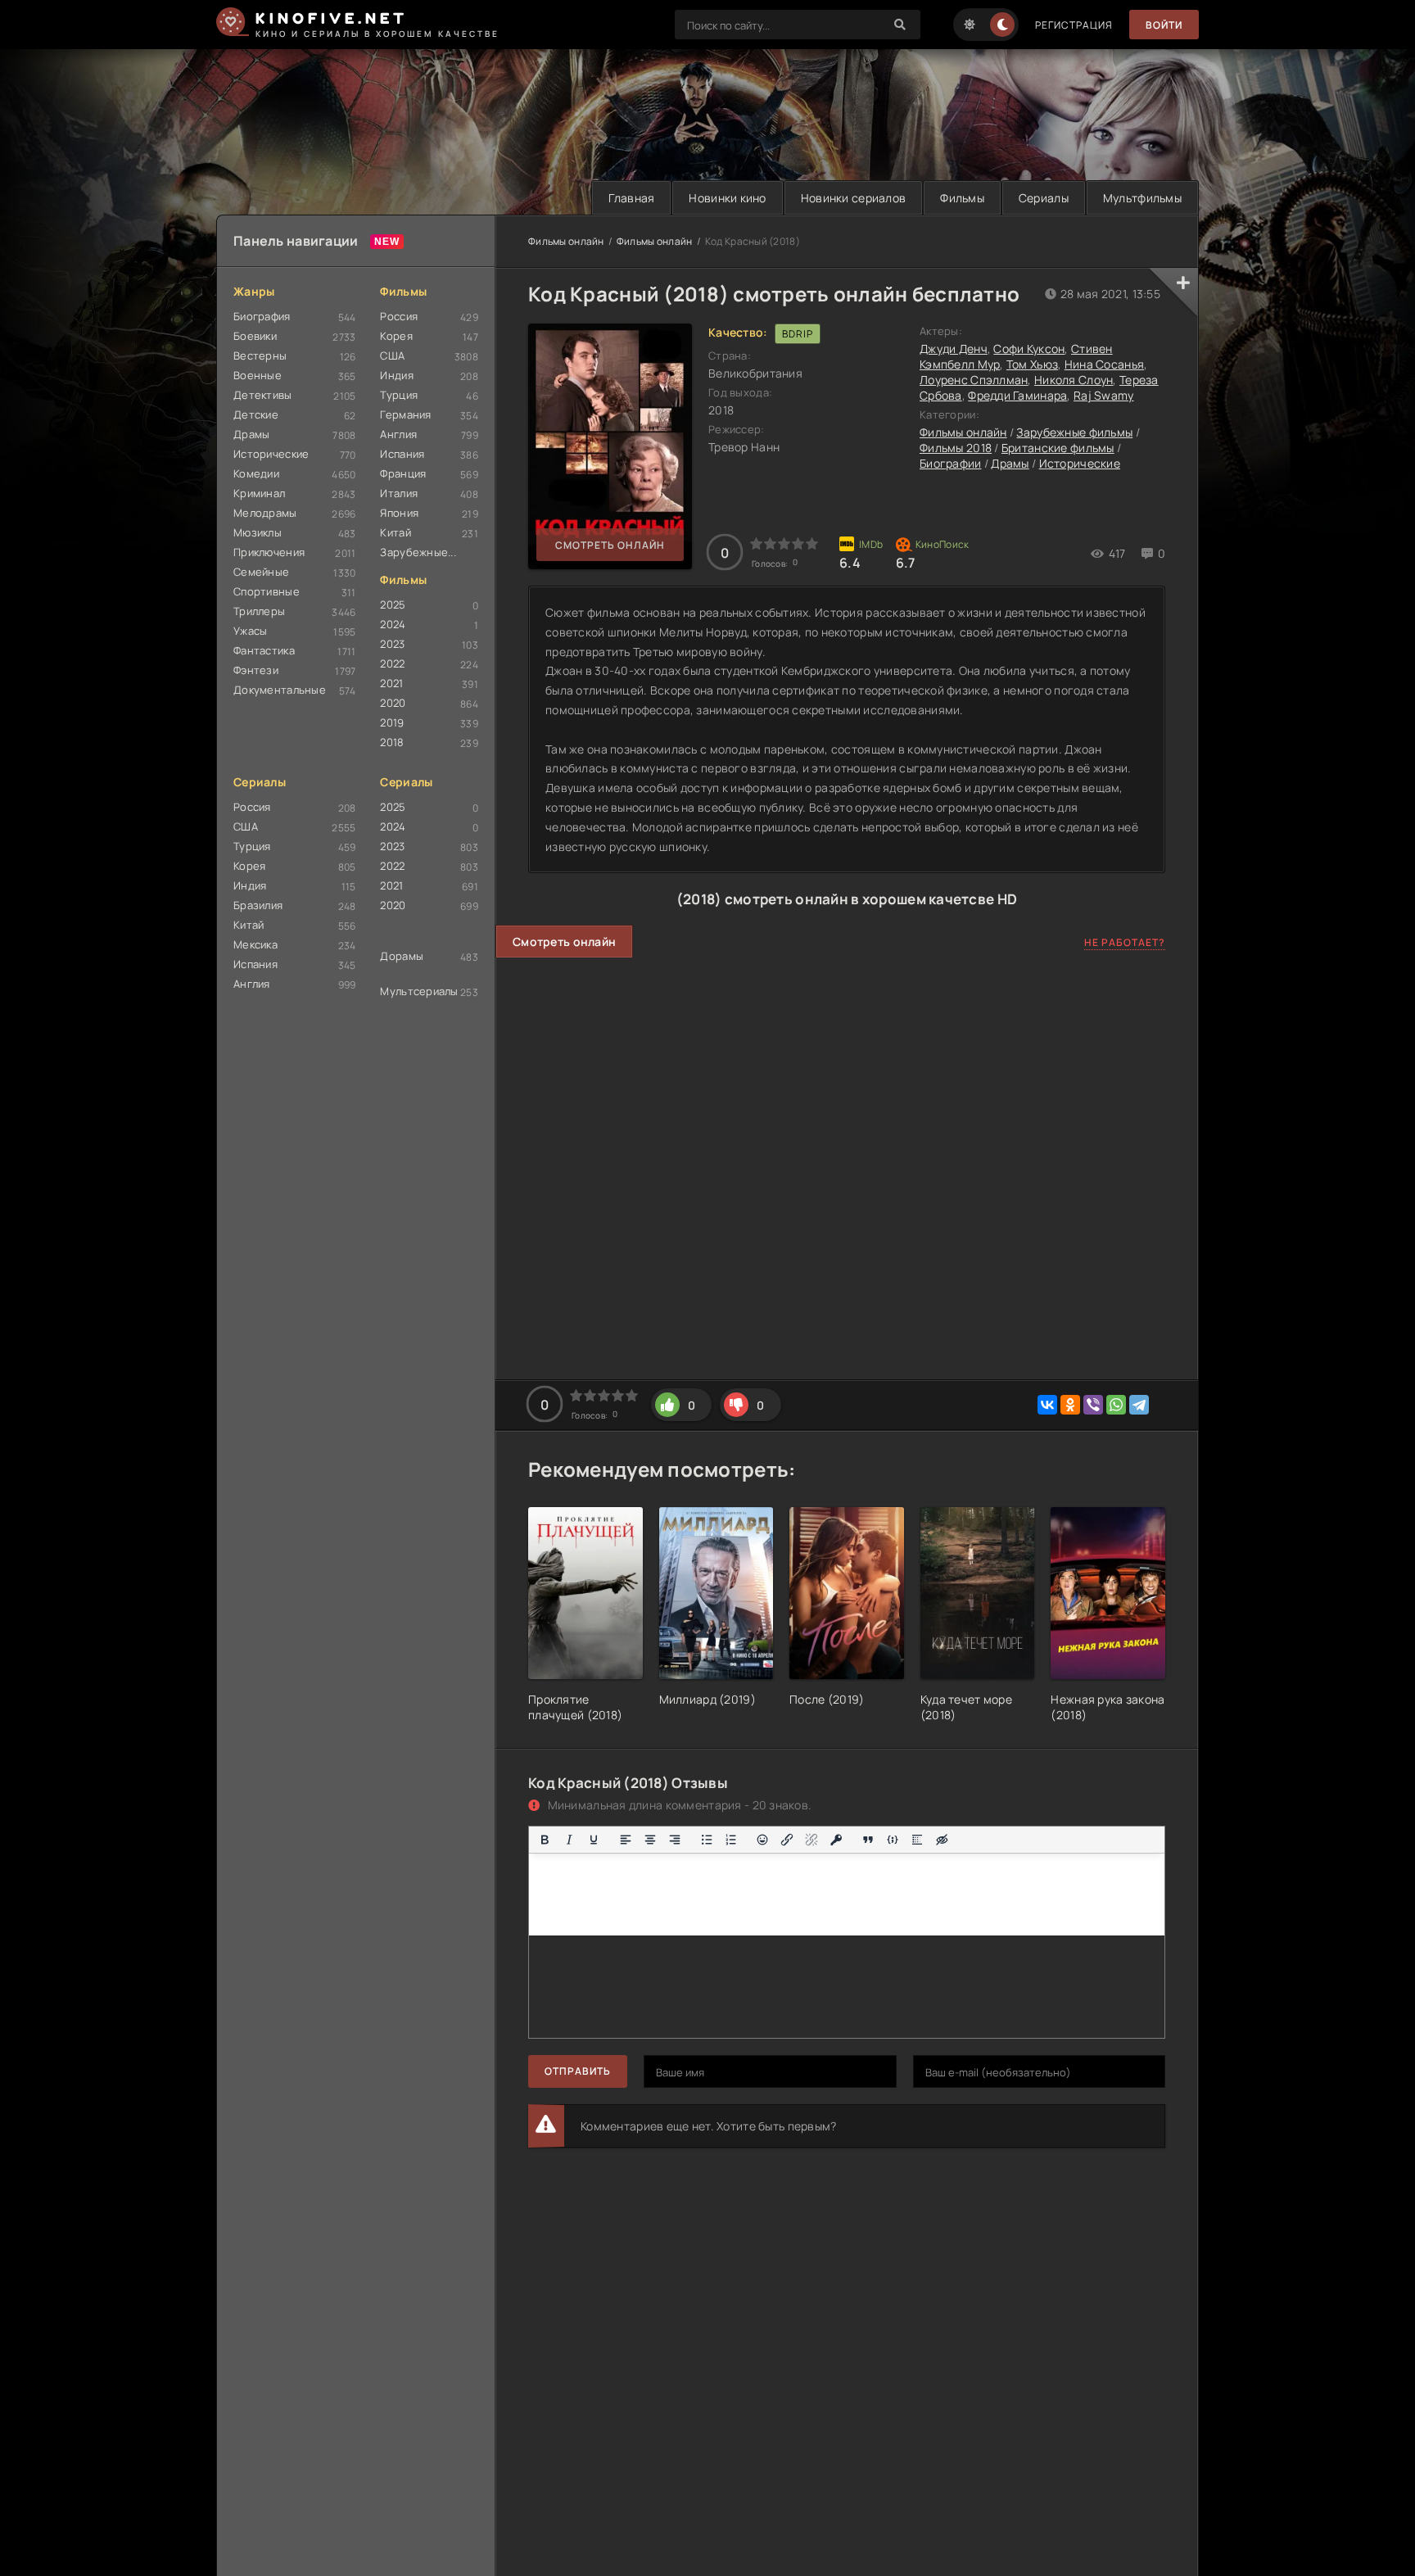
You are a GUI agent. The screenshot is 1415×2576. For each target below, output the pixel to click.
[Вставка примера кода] (893, 1840)
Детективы (263, 395)
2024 (393, 624)
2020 (393, 703)
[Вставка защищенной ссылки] (836, 1840)
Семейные (261, 572)
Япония (399, 513)
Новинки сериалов (853, 198)
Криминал (259, 493)
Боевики (255, 336)
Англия (398, 434)
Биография (262, 316)
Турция (399, 395)
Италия (399, 493)
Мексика (255, 944)
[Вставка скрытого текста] (942, 1840)
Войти (1164, 25)
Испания (402, 454)
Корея (396, 336)
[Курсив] (569, 1840)
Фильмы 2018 (956, 448)
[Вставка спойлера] (917, 1840)
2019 (392, 722)
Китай (395, 532)
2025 (393, 604)
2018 (392, 742)
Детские (256, 414)
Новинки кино (727, 198)
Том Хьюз (1032, 364)
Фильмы (962, 198)
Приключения (269, 552)
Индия (396, 375)
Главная (631, 198)
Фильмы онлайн (566, 241)
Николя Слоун (1074, 380)
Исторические (271, 454)
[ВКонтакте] (1047, 1405)
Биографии (951, 463)
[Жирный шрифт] (545, 1840)
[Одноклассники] (1070, 1405)
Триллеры (259, 611)
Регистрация (1074, 25)
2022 (392, 663)
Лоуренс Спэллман (974, 380)
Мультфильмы (1142, 198)
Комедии (256, 473)
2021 (391, 683)
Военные (258, 375)
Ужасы (250, 631)
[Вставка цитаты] (868, 1840)
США (392, 355)
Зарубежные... (418, 552)
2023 (392, 644)
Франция (403, 473)
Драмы (251, 434)
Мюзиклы (258, 532)
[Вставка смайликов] (763, 1840)
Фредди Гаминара (1017, 395)
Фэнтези (256, 670)
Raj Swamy (1104, 395)
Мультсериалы (419, 991)
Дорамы (402, 956)
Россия (399, 316)
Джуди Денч (954, 349)
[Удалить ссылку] (811, 1840)
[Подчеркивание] (594, 1840)
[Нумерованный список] (731, 1840)
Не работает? (1125, 942)
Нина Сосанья (1104, 364)
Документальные (280, 690)
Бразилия (258, 905)
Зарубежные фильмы (1074, 432)
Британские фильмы (1058, 448)
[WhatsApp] (1116, 1405)
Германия (405, 414)
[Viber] (1093, 1405)
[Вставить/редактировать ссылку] (787, 1840)
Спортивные (267, 591)
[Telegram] (1139, 1405)
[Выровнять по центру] (650, 1840)
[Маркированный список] (707, 1840)
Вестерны (260, 355)
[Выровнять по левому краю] (626, 1840)
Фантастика (264, 650)
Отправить (578, 2071)
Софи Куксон (1029, 349)
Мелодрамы (265, 513)
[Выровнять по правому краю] (675, 1840)
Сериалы (1044, 198)
